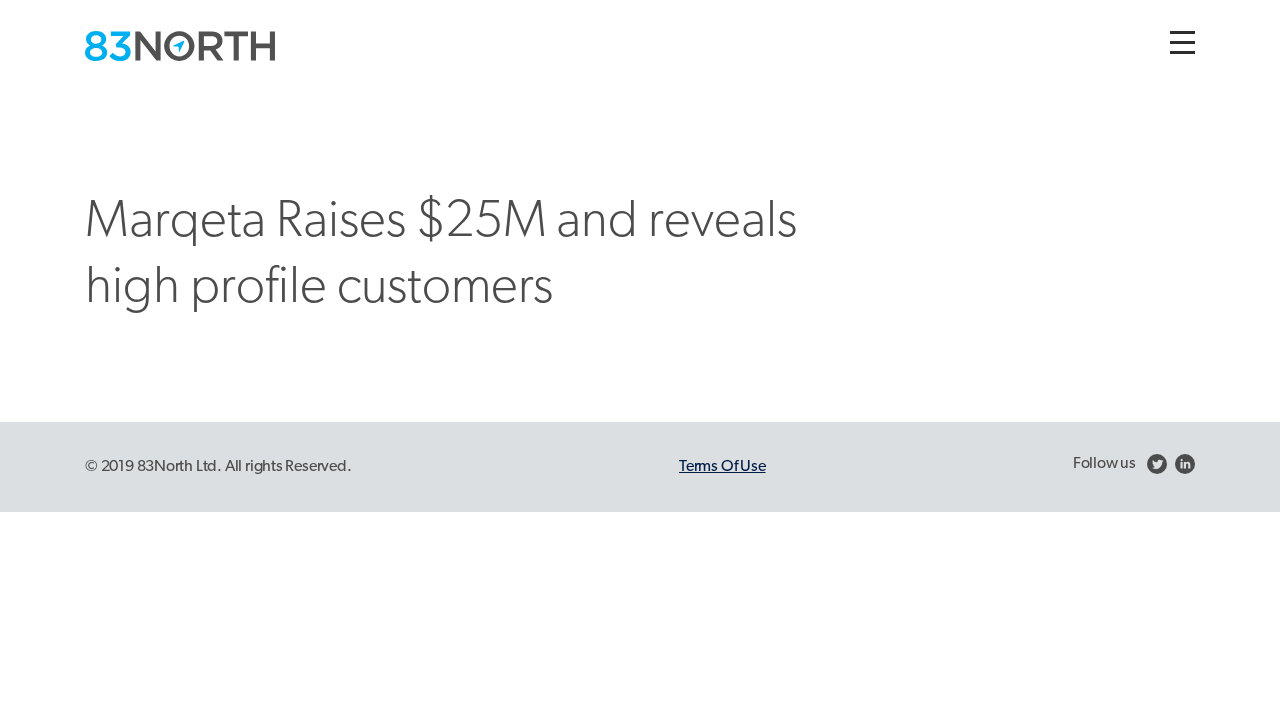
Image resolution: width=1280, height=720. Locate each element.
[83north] (180, 46)
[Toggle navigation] (1182, 42)
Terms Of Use (722, 467)
